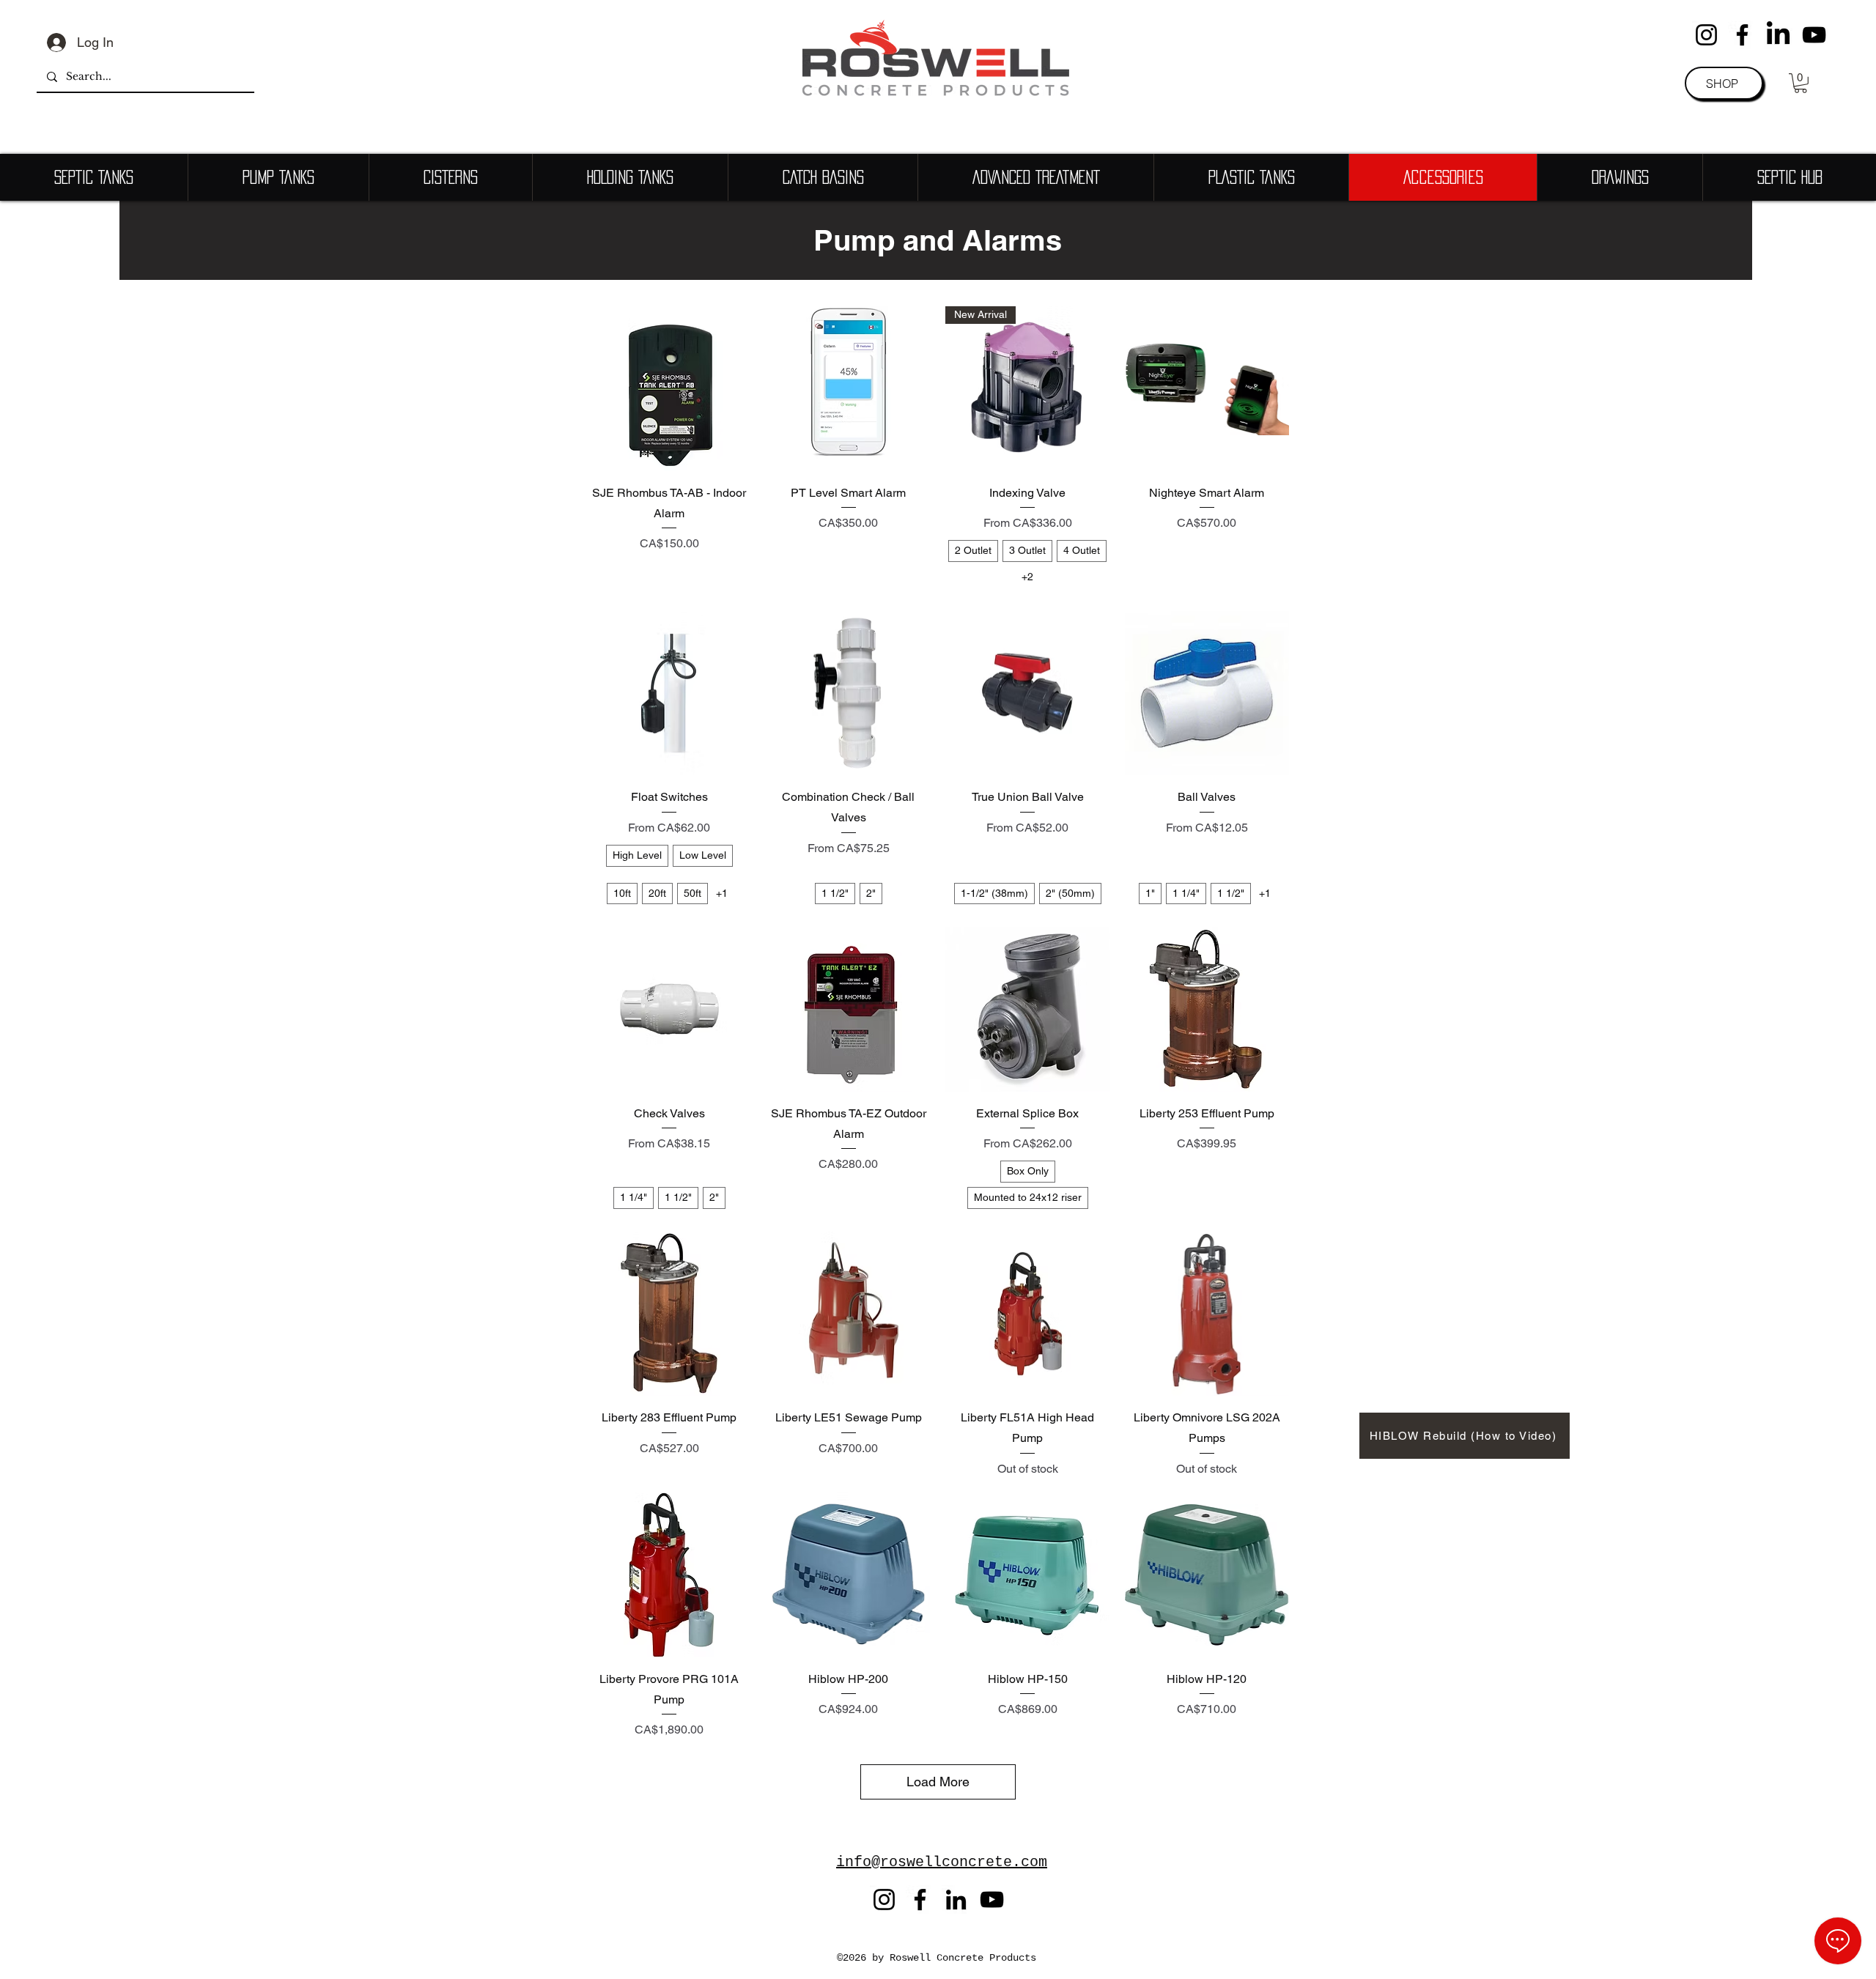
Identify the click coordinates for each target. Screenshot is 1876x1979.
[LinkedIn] (1778, 35)
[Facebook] (1742, 35)
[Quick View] (669, 389)
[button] (1801, 83)
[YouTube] (1814, 35)
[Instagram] (1706, 35)
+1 (722, 893)
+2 (1027, 577)
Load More (938, 1782)
